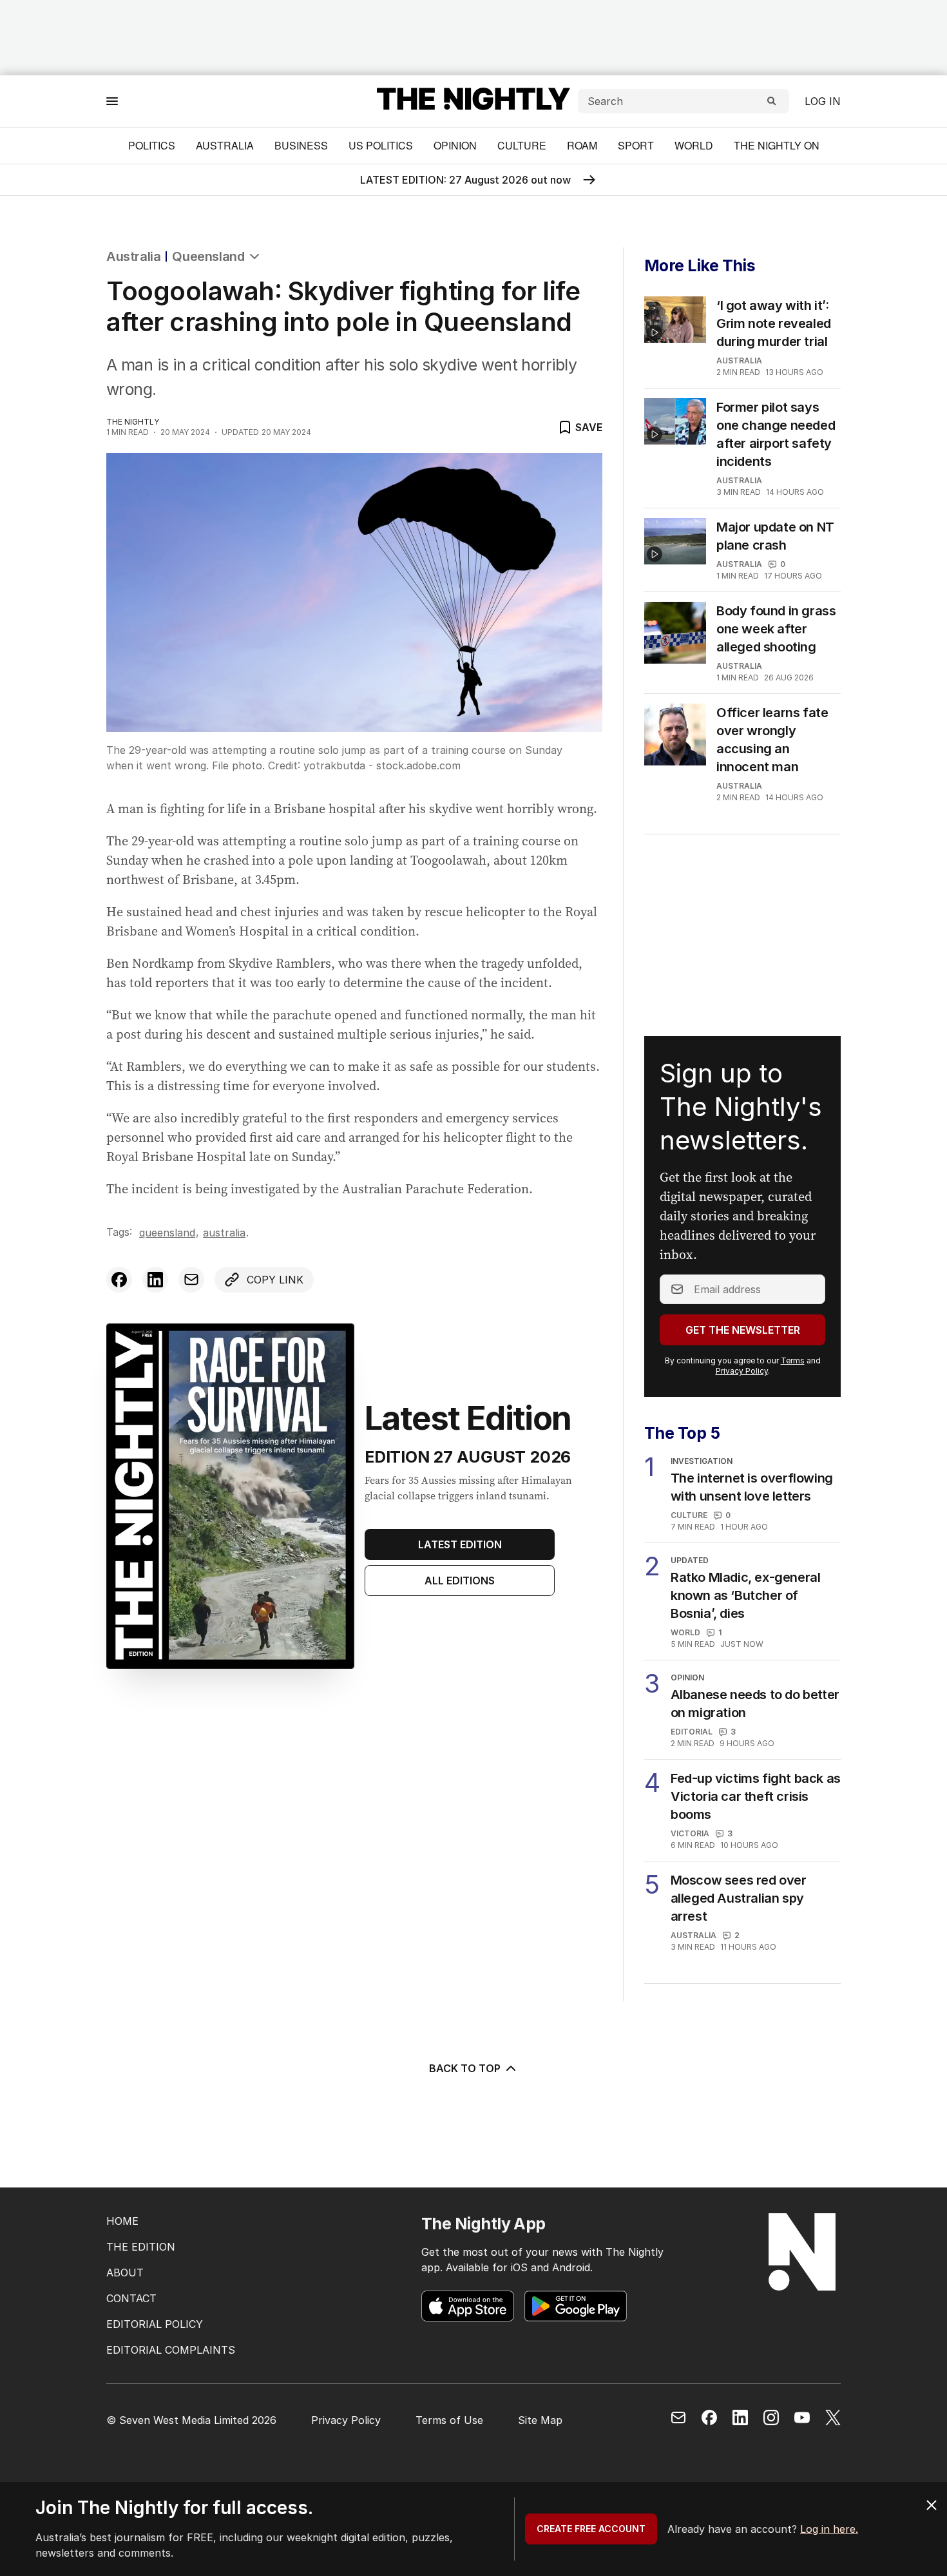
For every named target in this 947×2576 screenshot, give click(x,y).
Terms (793, 1360)
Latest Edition (460, 1544)
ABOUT (125, 2273)
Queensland (208, 256)
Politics (152, 145)
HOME (122, 2221)
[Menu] (112, 101)
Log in (823, 101)
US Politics (381, 145)
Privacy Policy (742, 1371)
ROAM (582, 145)
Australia (225, 145)
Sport (636, 145)
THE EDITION (141, 2247)
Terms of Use (449, 2420)
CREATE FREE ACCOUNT (591, 2529)
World (694, 145)
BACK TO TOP (465, 2068)
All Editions (460, 1581)
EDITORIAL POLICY (155, 2324)
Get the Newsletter (743, 1330)
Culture (522, 145)
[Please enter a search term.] (772, 101)
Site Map (540, 2420)
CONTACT (131, 2298)
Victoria (690, 1833)
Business (301, 145)
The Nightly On (777, 145)
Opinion (455, 145)
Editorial (692, 1732)
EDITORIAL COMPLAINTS (171, 2350)
